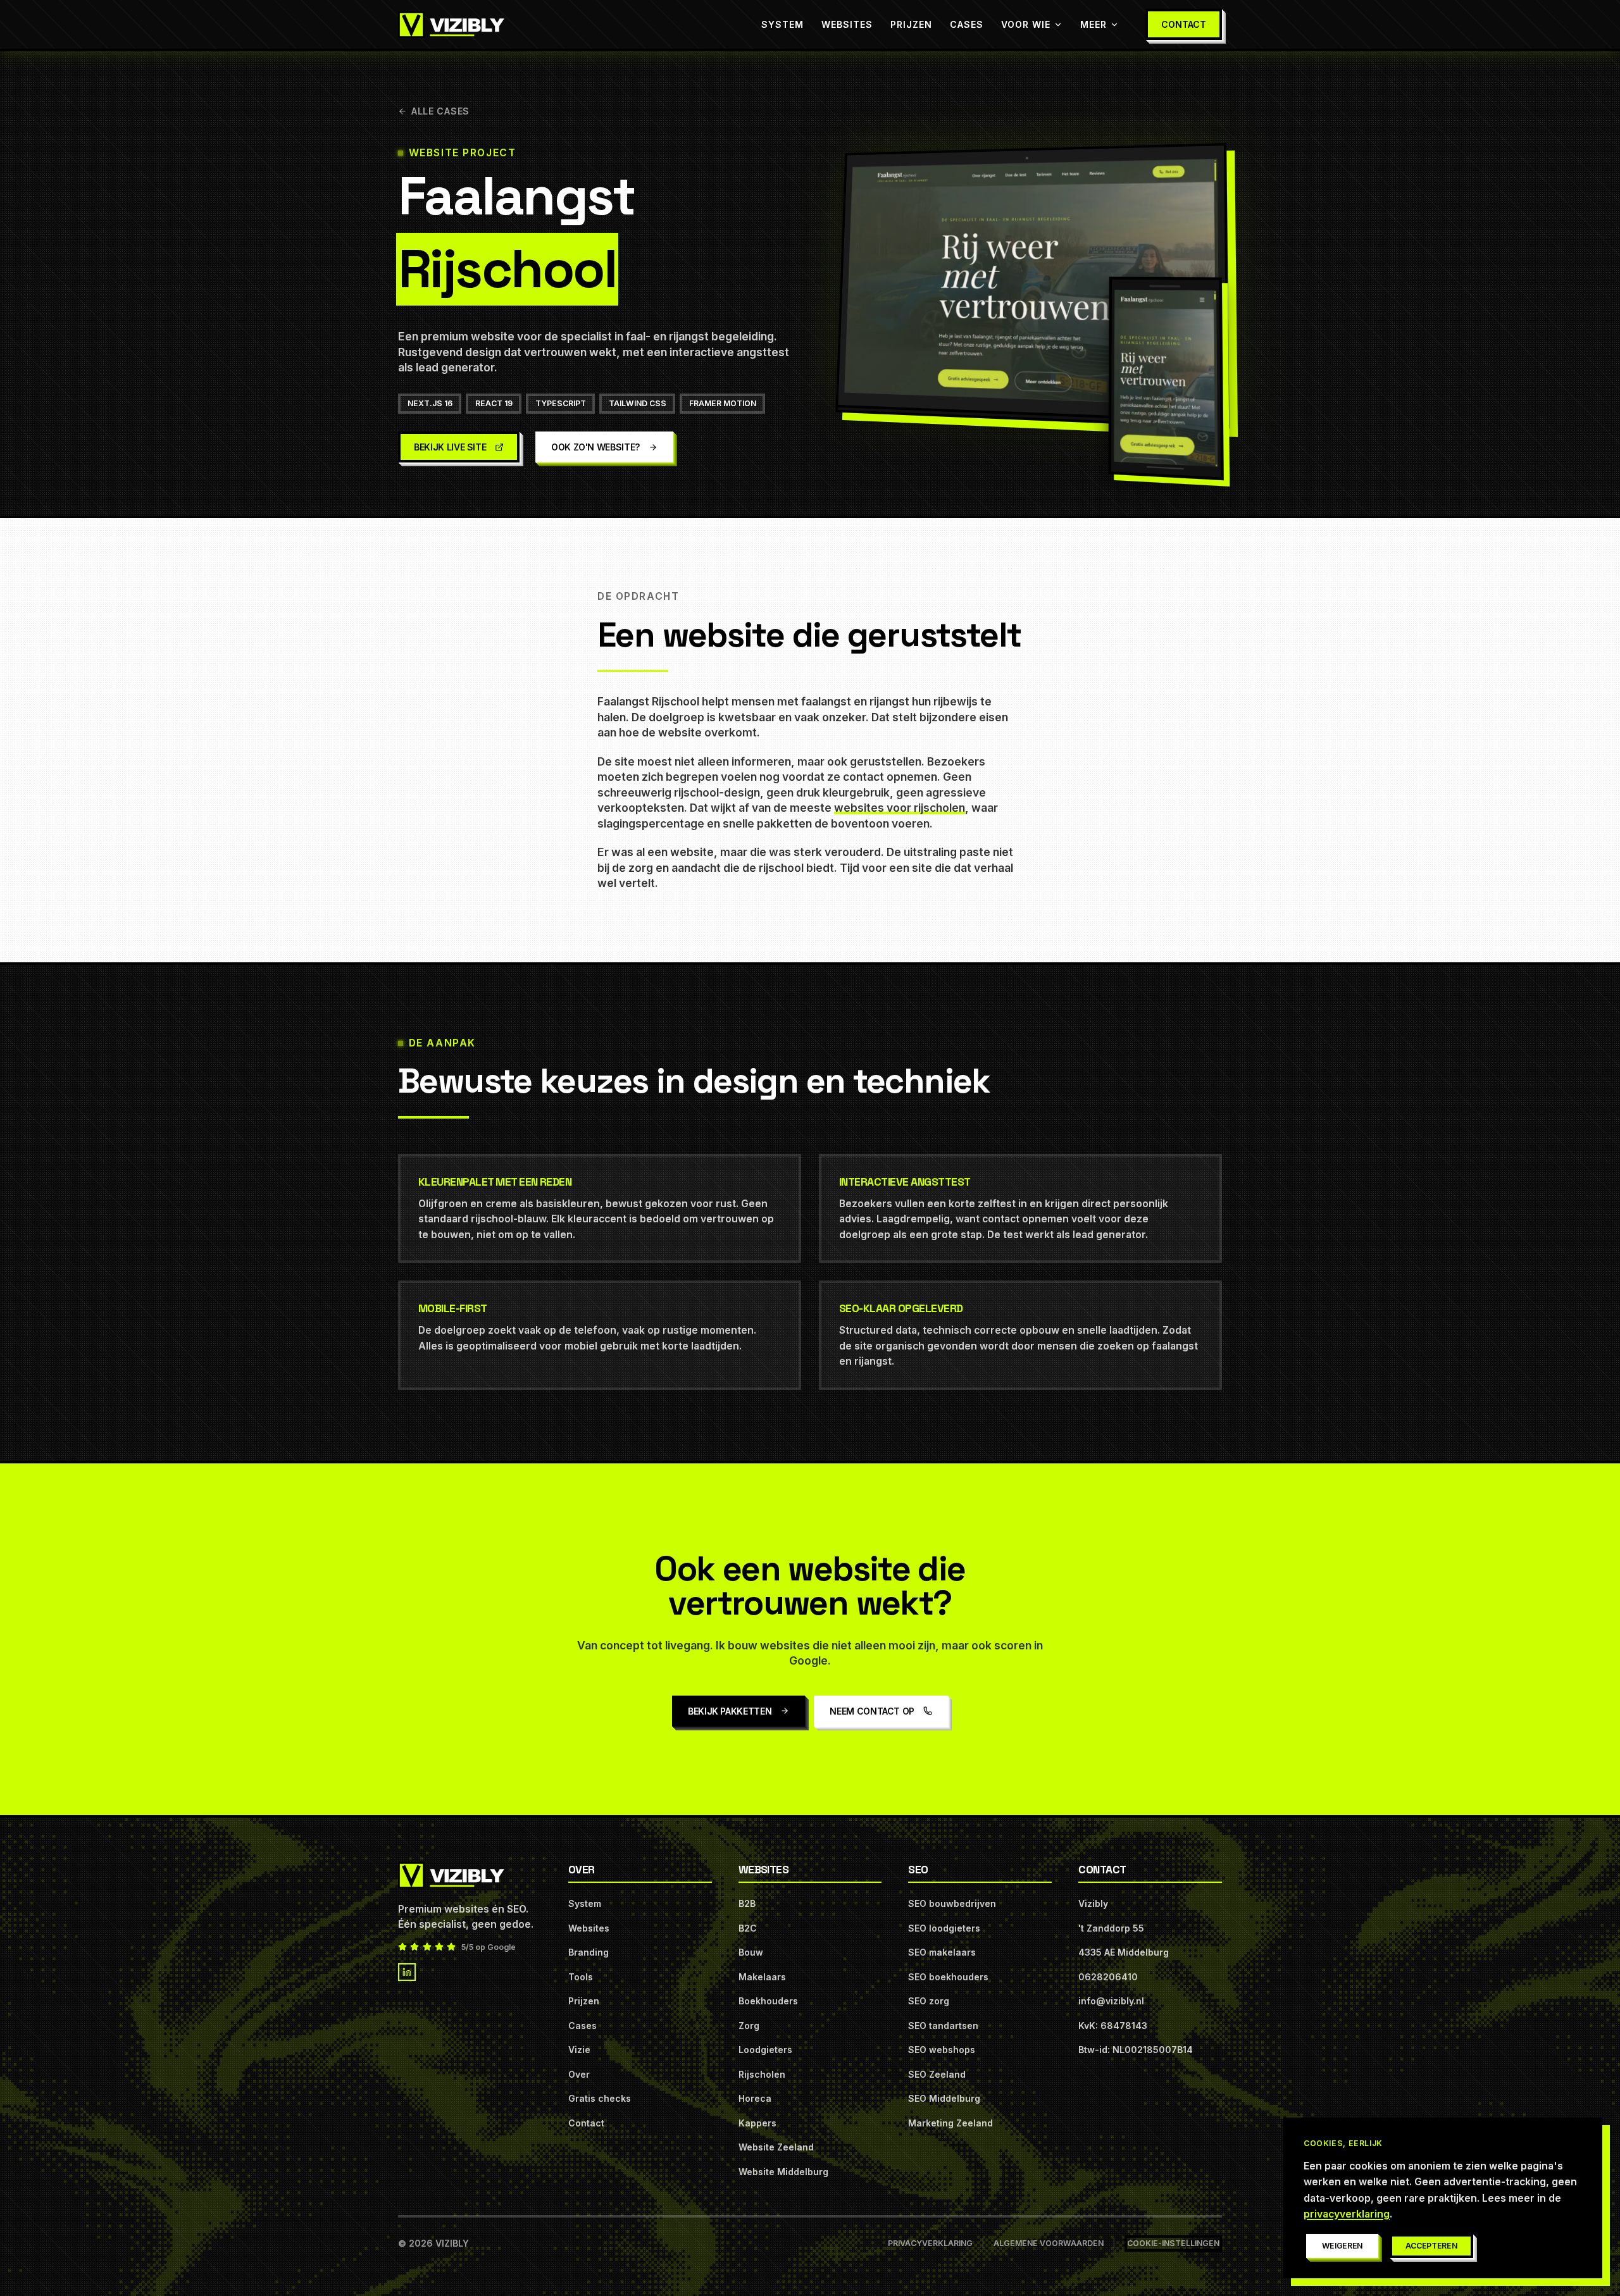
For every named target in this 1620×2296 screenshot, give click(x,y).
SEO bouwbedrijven (952, 1903)
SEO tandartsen (943, 2026)
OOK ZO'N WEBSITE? (595, 447)
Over (579, 2074)
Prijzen (911, 24)
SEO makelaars (942, 1952)
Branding (589, 1952)
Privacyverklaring (930, 2243)
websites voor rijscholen (900, 808)
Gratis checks (600, 2098)
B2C (748, 1928)
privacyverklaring (1347, 2214)
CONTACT (1184, 24)
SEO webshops (942, 2050)
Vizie (579, 2050)
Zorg (749, 2026)
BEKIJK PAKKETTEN (730, 1711)
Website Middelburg (783, 2172)
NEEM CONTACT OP (872, 1711)
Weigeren (1343, 2246)
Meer (1093, 24)
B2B (747, 1903)
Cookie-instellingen (1173, 2243)
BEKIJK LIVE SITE (450, 447)
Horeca (755, 2098)
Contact (586, 2123)
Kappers (757, 2123)
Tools (581, 1977)
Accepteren (1431, 2246)
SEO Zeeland (937, 2074)
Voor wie (1026, 24)
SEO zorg (929, 2001)
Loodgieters (765, 2050)
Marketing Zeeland (950, 2123)
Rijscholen (762, 2074)
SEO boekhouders (948, 1977)
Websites (847, 24)
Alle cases (440, 111)
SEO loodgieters (944, 1928)
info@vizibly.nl (1111, 2001)
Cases (967, 24)
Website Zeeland (776, 2147)
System (782, 24)
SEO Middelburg (944, 2098)
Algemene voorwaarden (1049, 2243)
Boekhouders (768, 2001)
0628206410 (1108, 1977)
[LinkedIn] (407, 1972)
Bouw (751, 1952)
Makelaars (762, 1977)
